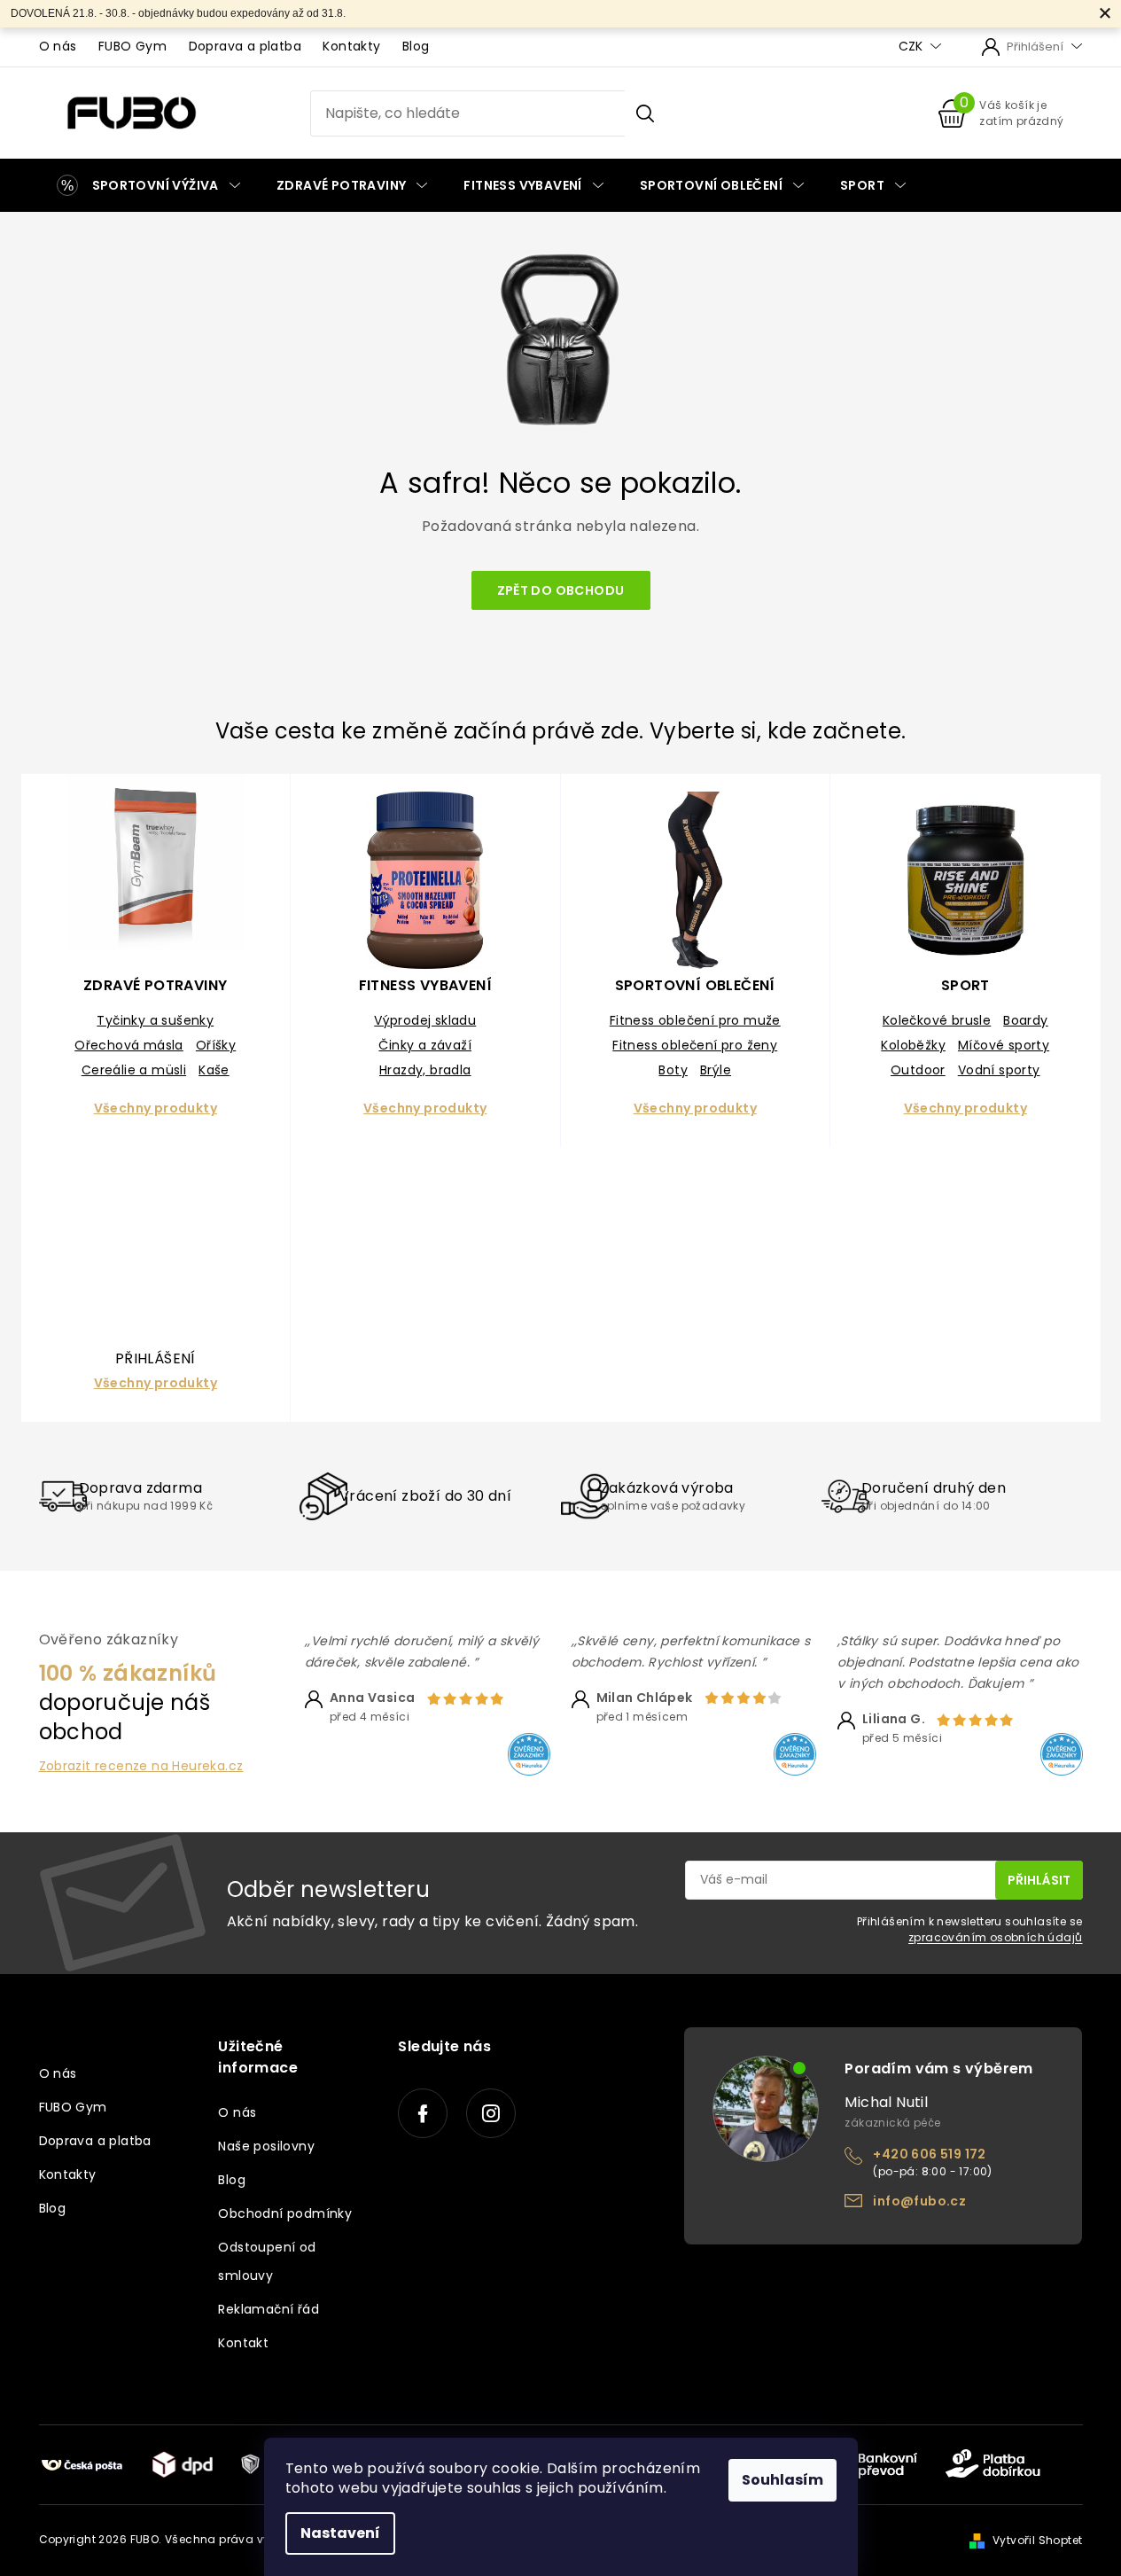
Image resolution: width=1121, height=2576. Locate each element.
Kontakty (351, 46)
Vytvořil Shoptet (1037, 2540)
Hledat (645, 113)
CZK (912, 47)
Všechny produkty (156, 1108)
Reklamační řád (269, 2309)
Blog (416, 46)
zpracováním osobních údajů (995, 1937)
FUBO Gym (132, 46)
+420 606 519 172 (929, 2154)
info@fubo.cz (919, 2201)
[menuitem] (148, 185)
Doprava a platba (245, 46)
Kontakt (243, 2343)
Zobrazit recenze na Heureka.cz (141, 1766)
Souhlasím (782, 2480)
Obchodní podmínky (285, 2213)
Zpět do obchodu (561, 590)
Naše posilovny (266, 2146)
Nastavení (340, 2533)
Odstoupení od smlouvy (267, 2261)
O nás (58, 46)
